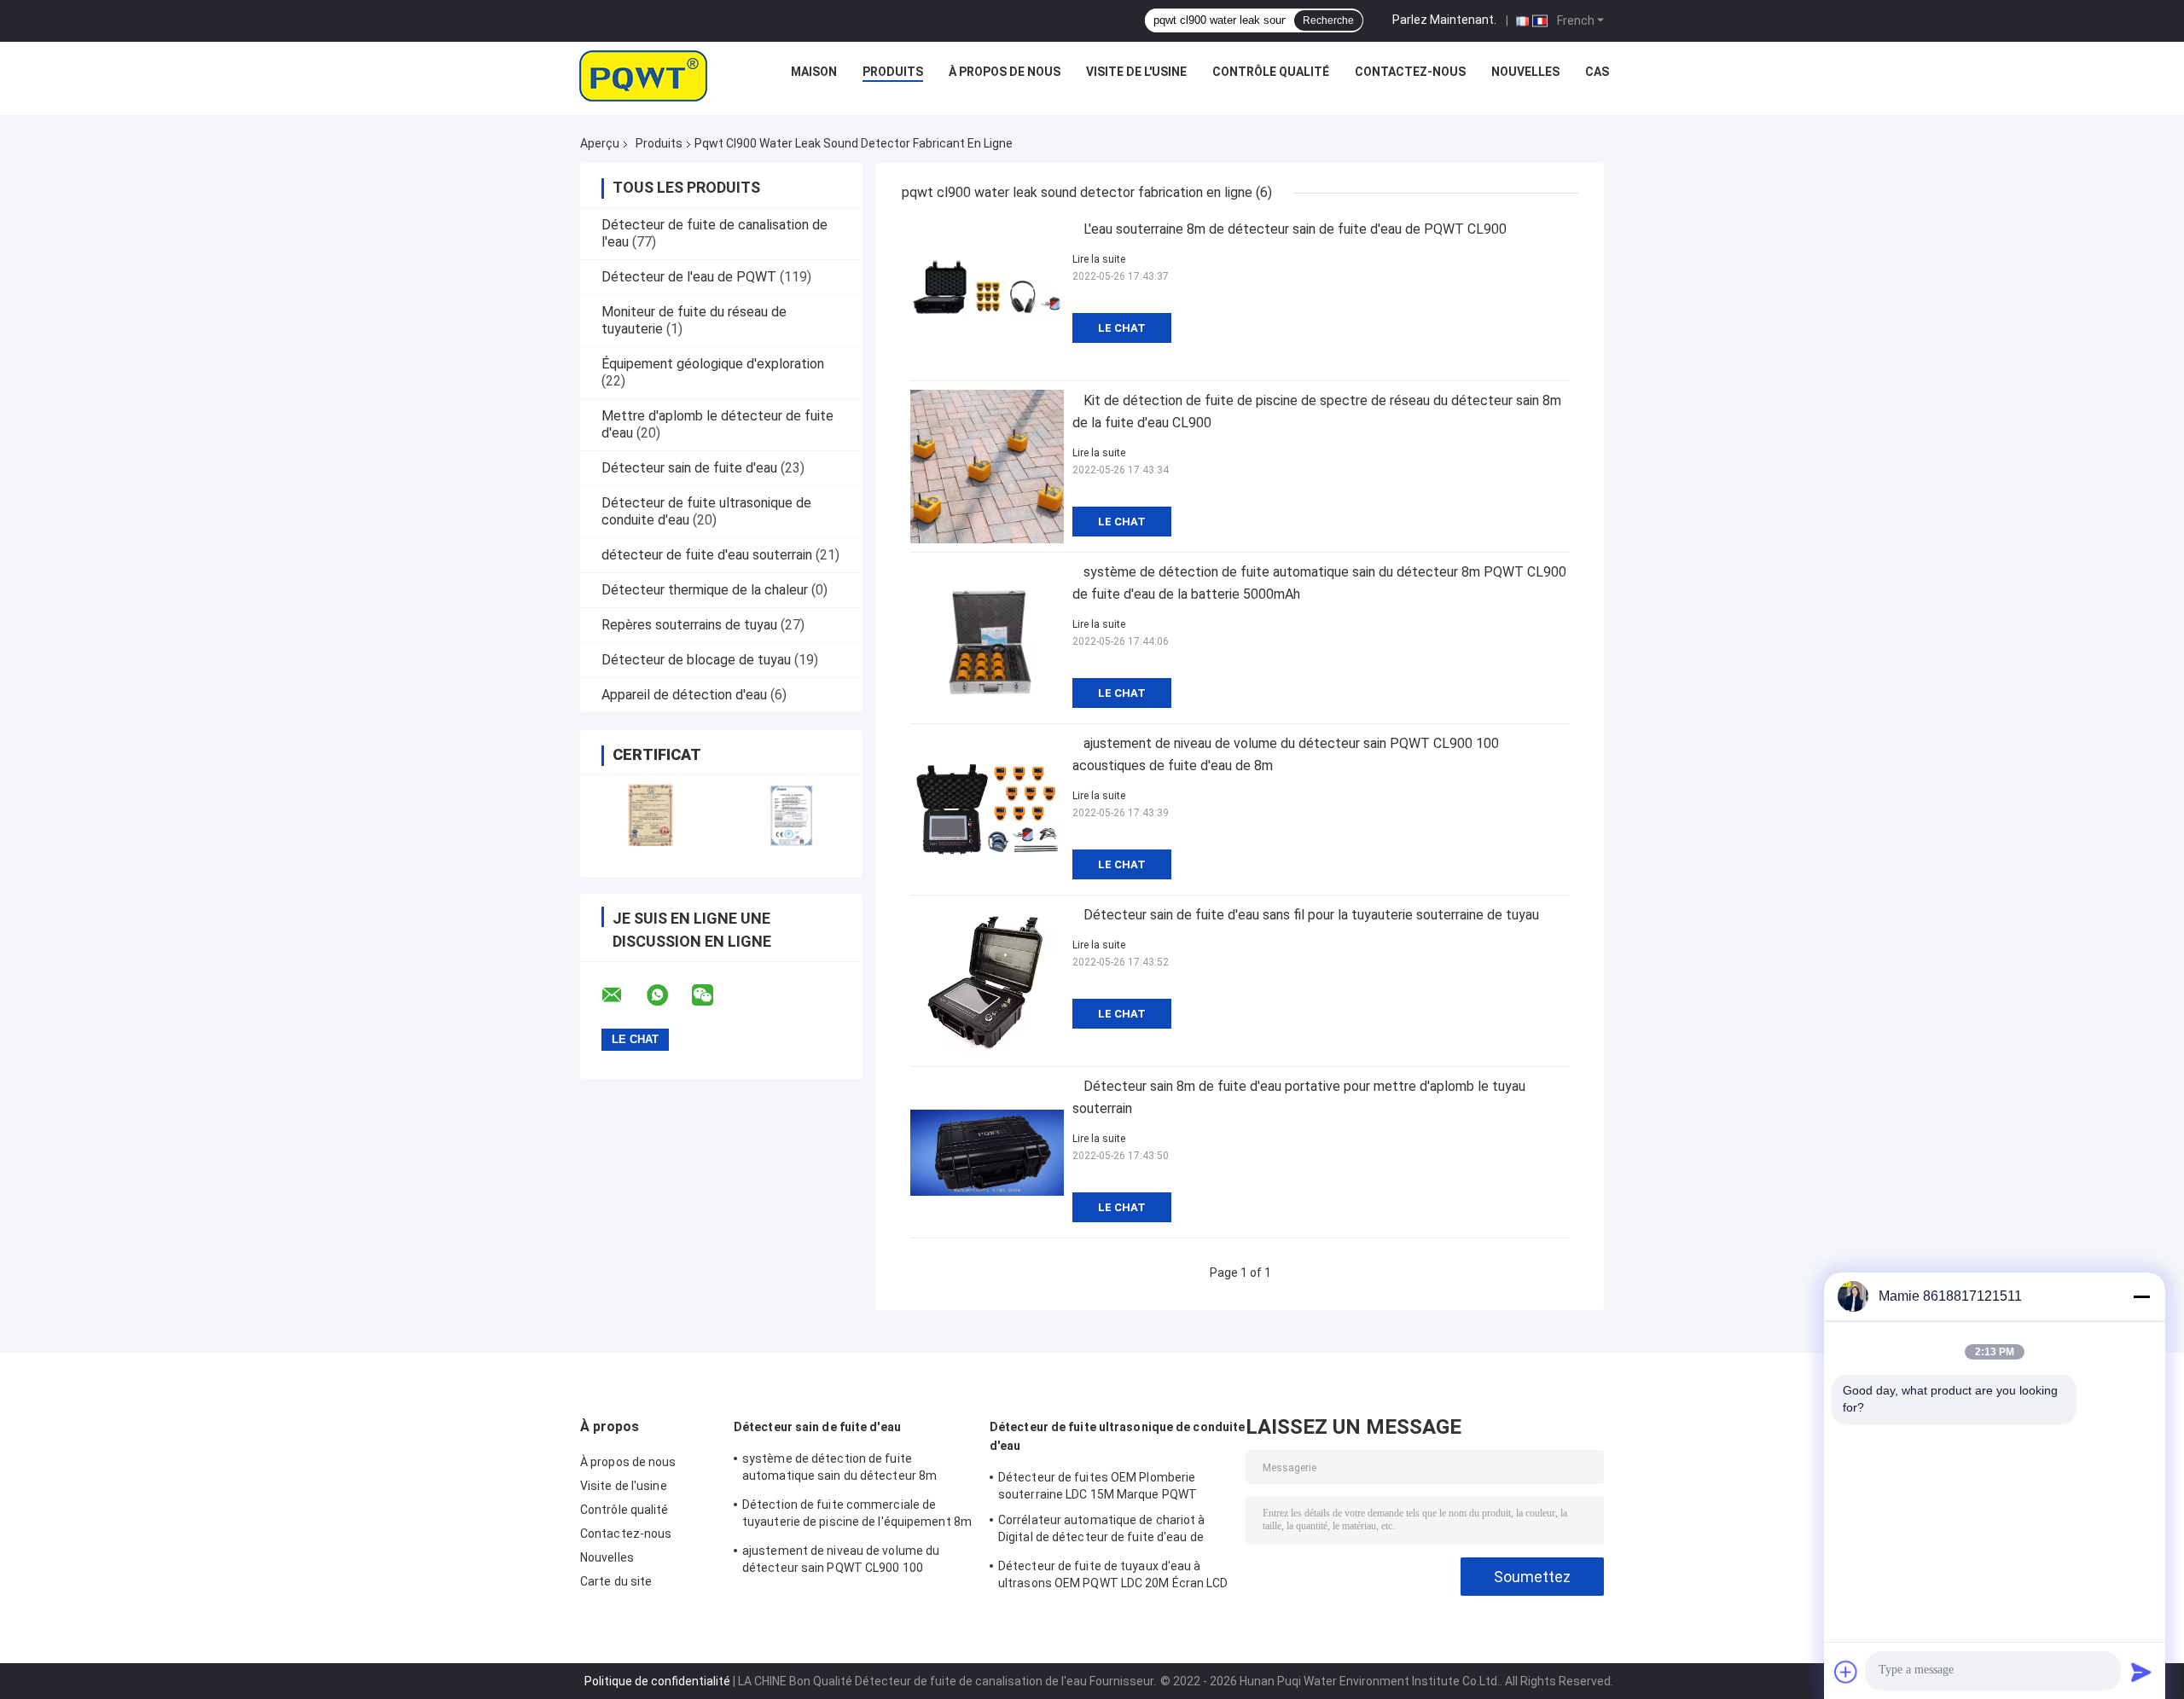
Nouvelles (1525, 72)
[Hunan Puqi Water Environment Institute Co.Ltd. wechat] (713, 995)
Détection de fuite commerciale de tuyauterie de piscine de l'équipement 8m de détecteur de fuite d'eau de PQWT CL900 (857, 1516)
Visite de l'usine (1136, 72)
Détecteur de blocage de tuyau (696, 660)
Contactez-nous (1410, 72)
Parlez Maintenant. (1444, 20)
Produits (893, 72)
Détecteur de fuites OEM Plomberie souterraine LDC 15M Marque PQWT (1098, 1486)
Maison (814, 72)
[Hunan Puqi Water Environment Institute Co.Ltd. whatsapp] (668, 995)
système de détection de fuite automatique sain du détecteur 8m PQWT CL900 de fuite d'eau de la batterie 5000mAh (856, 1470)
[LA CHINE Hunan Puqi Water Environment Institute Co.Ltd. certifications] (651, 815)
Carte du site (616, 1581)
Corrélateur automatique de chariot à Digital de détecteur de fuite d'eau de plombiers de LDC (1102, 1531)
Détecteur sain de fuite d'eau (689, 468)
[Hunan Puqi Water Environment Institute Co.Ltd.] (643, 76)
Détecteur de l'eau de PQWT (689, 277)
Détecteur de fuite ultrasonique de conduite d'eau (1117, 1436)
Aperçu (600, 143)
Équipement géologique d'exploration (713, 364)
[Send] (2141, 1672)
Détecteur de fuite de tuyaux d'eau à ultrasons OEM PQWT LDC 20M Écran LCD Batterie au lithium (1113, 1577)
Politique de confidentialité (657, 1681)
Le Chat (1122, 328)
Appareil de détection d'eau (684, 695)
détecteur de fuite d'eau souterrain (707, 555)
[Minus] (2141, 1296)
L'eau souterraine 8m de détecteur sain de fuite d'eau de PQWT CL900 (1295, 229)
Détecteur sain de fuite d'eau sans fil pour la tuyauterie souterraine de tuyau (1311, 915)
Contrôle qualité (1271, 72)
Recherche (1328, 20)
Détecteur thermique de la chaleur (705, 590)
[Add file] (1846, 1672)
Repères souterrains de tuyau (689, 625)
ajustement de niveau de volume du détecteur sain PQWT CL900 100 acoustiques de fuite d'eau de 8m (841, 1562)
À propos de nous (1005, 72)
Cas (1597, 72)
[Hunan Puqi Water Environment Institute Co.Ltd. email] (623, 995)
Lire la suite (1099, 259)
